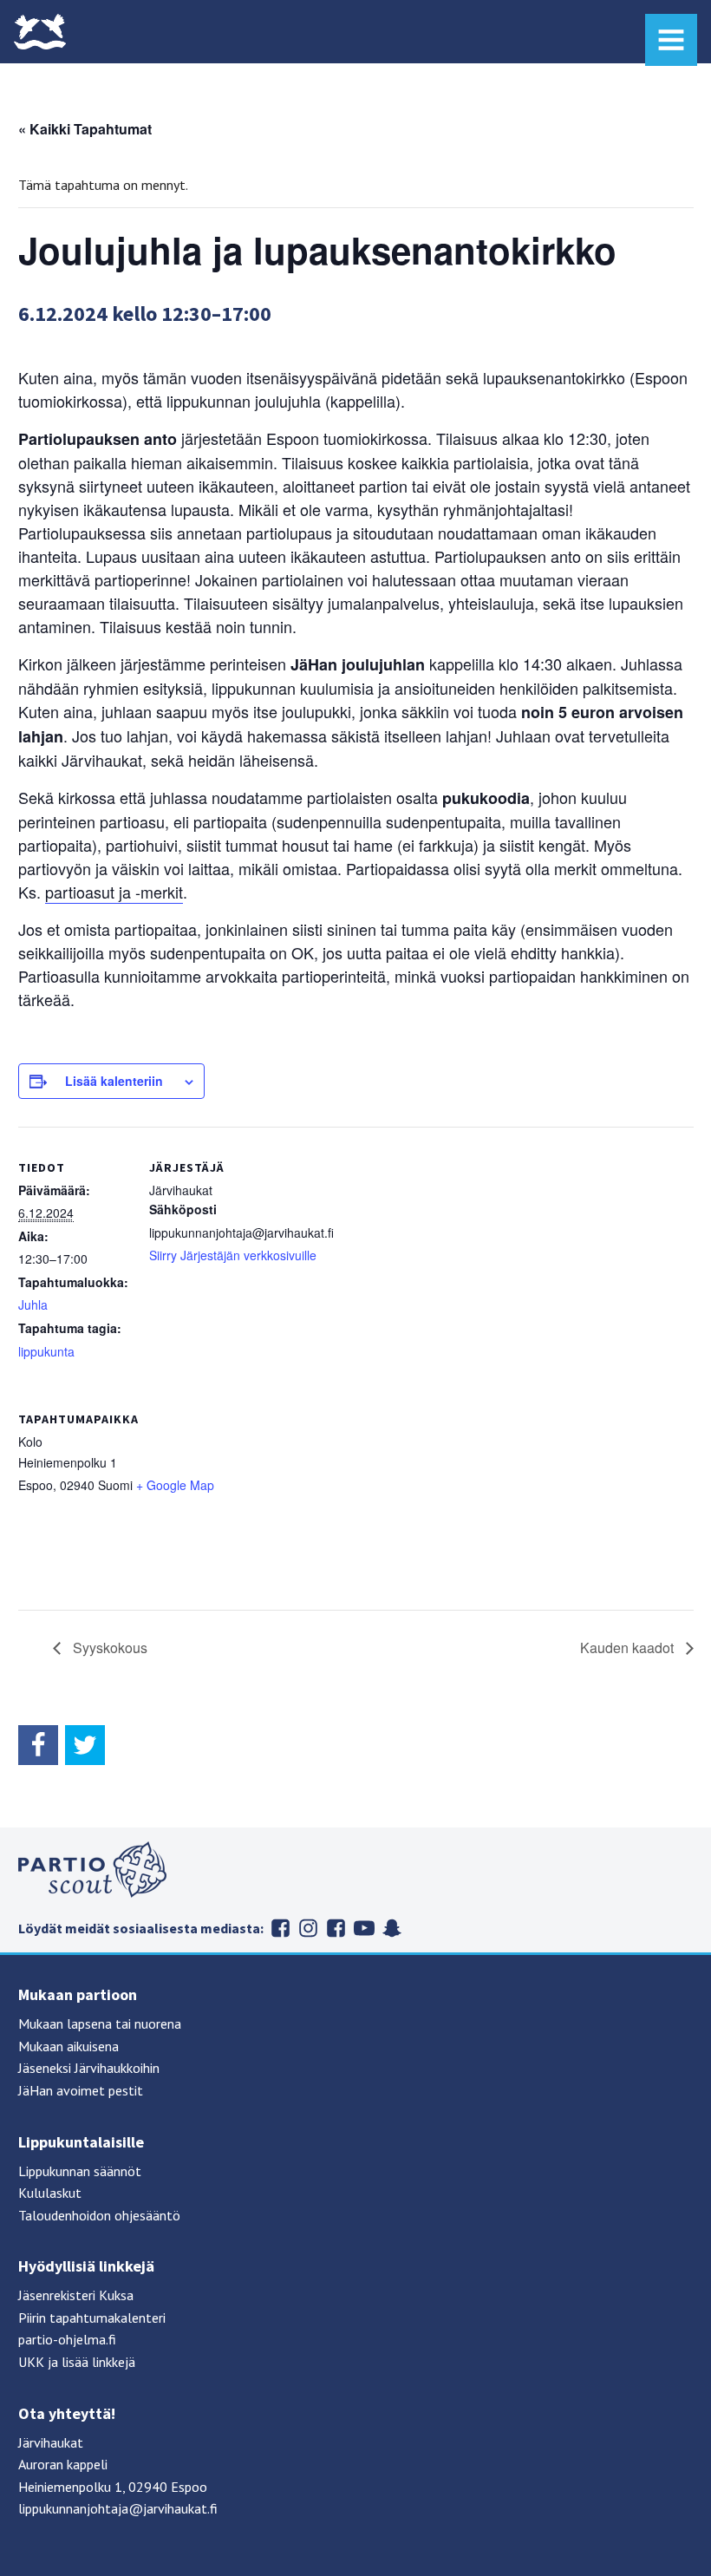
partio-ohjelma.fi (67, 2339)
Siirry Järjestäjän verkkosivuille (233, 1255)
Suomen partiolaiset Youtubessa (364, 1928)
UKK (31, 2362)
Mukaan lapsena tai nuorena (100, 2024)
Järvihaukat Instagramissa (309, 1928)
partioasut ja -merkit (114, 892)
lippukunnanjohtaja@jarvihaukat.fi (118, 2508)
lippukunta (46, 1351)
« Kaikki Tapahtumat (85, 129)
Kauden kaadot (629, 1648)
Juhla (33, 1304)
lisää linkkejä (98, 2362)
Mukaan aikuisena (68, 2046)
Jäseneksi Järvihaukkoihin (89, 2068)
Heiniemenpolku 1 (70, 2487)
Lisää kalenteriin (114, 1081)
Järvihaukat (51, 2442)
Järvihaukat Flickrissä (336, 1928)
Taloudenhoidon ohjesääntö (99, 2215)
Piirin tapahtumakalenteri (92, 2318)
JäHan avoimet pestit (81, 2090)
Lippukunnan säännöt (80, 2171)
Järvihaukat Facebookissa (281, 1928)
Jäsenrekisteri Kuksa (76, 2295)
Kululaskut (50, 2193)
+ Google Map (175, 1485)
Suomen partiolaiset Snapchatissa (392, 1928)
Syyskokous (108, 1648)
